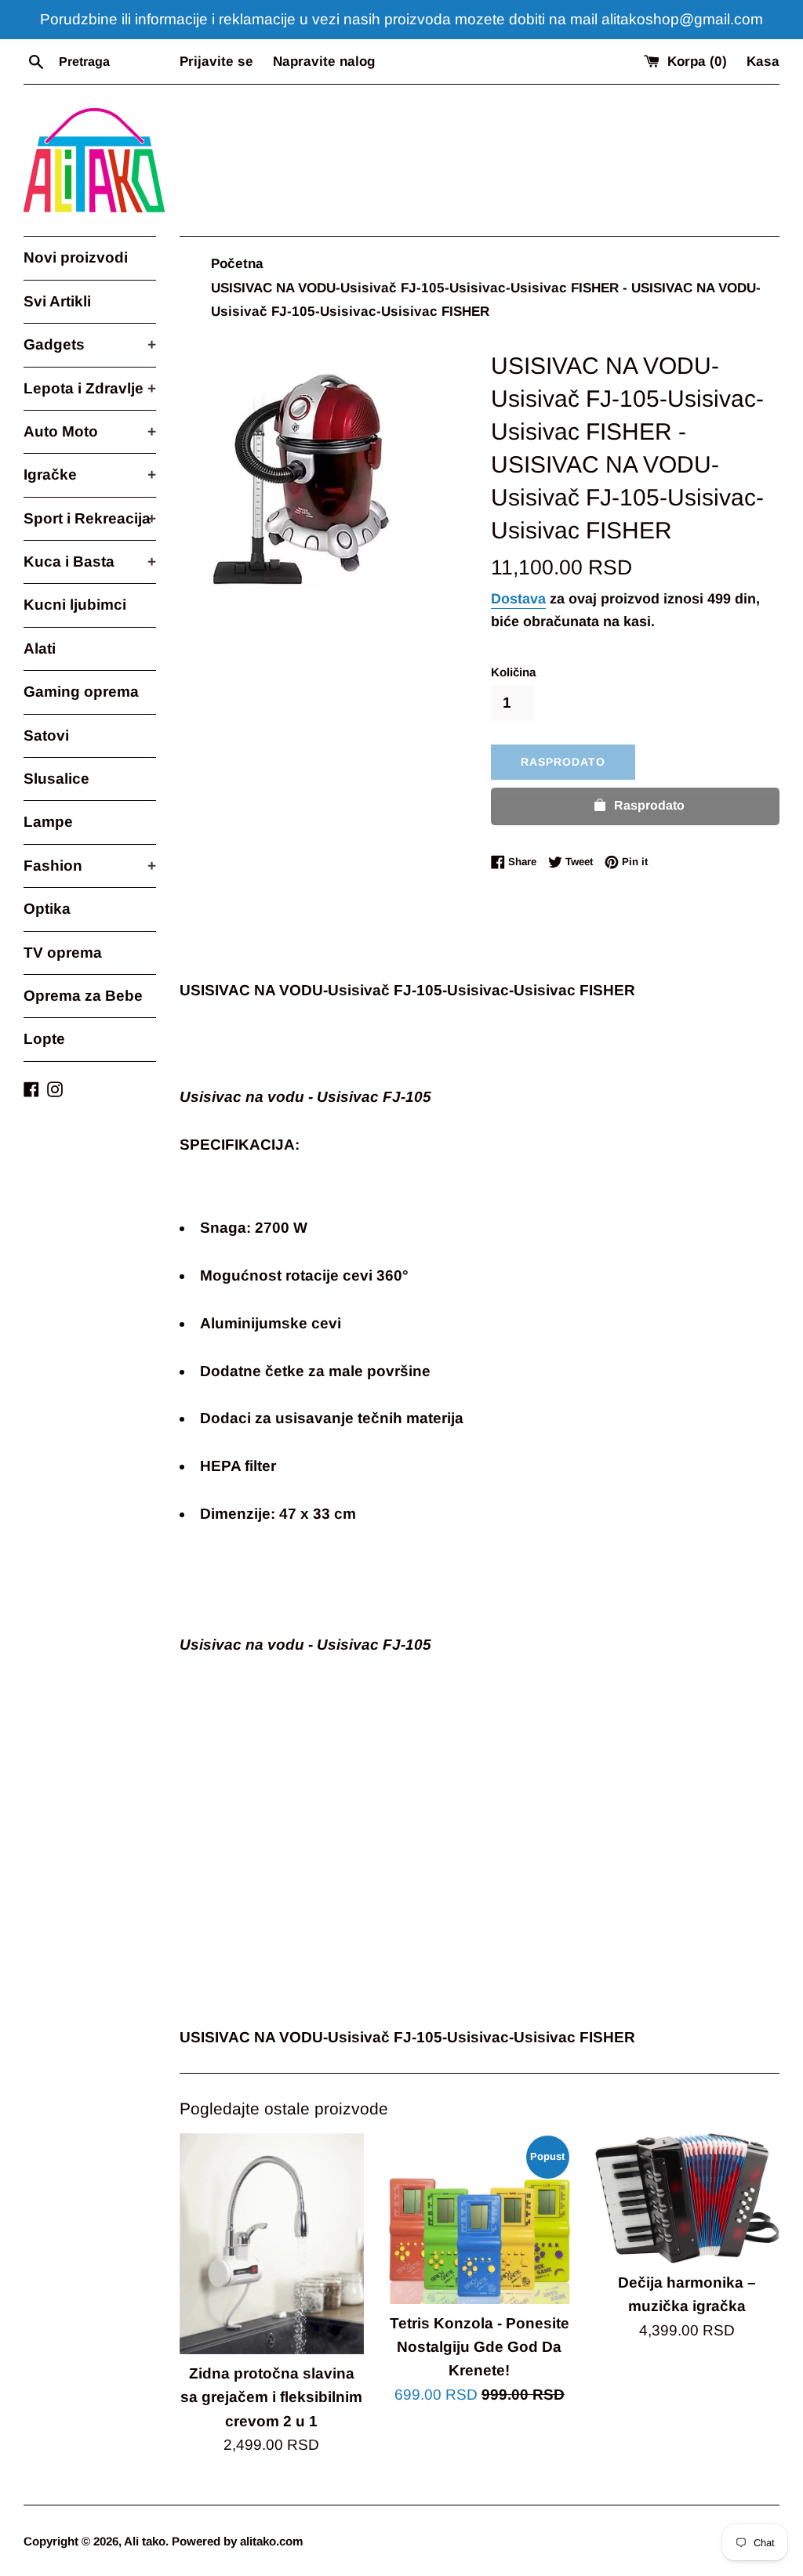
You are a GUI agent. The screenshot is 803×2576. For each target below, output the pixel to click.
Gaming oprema (81, 692)
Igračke (90, 475)
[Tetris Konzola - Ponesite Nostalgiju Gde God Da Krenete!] (480, 2219)
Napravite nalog (324, 62)
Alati (40, 649)
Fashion (90, 866)
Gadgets (90, 344)
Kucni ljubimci (75, 605)
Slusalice (56, 779)
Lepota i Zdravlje (90, 388)
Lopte (44, 1039)
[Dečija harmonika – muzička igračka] (687, 2198)
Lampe (48, 822)
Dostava (518, 599)
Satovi (46, 735)
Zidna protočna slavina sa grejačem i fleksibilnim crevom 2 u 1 (271, 2397)
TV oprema (63, 953)
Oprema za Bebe (83, 996)
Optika (47, 909)
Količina (513, 672)
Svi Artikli (57, 301)
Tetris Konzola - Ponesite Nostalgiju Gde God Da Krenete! (480, 2347)
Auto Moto (90, 431)
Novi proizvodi (76, 257)
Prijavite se (216, 62)
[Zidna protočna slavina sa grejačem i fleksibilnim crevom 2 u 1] (272, 2244)
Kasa (763, 62)
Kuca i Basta (90, 562)
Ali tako (145, 2541)
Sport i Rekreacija (90, 518)
